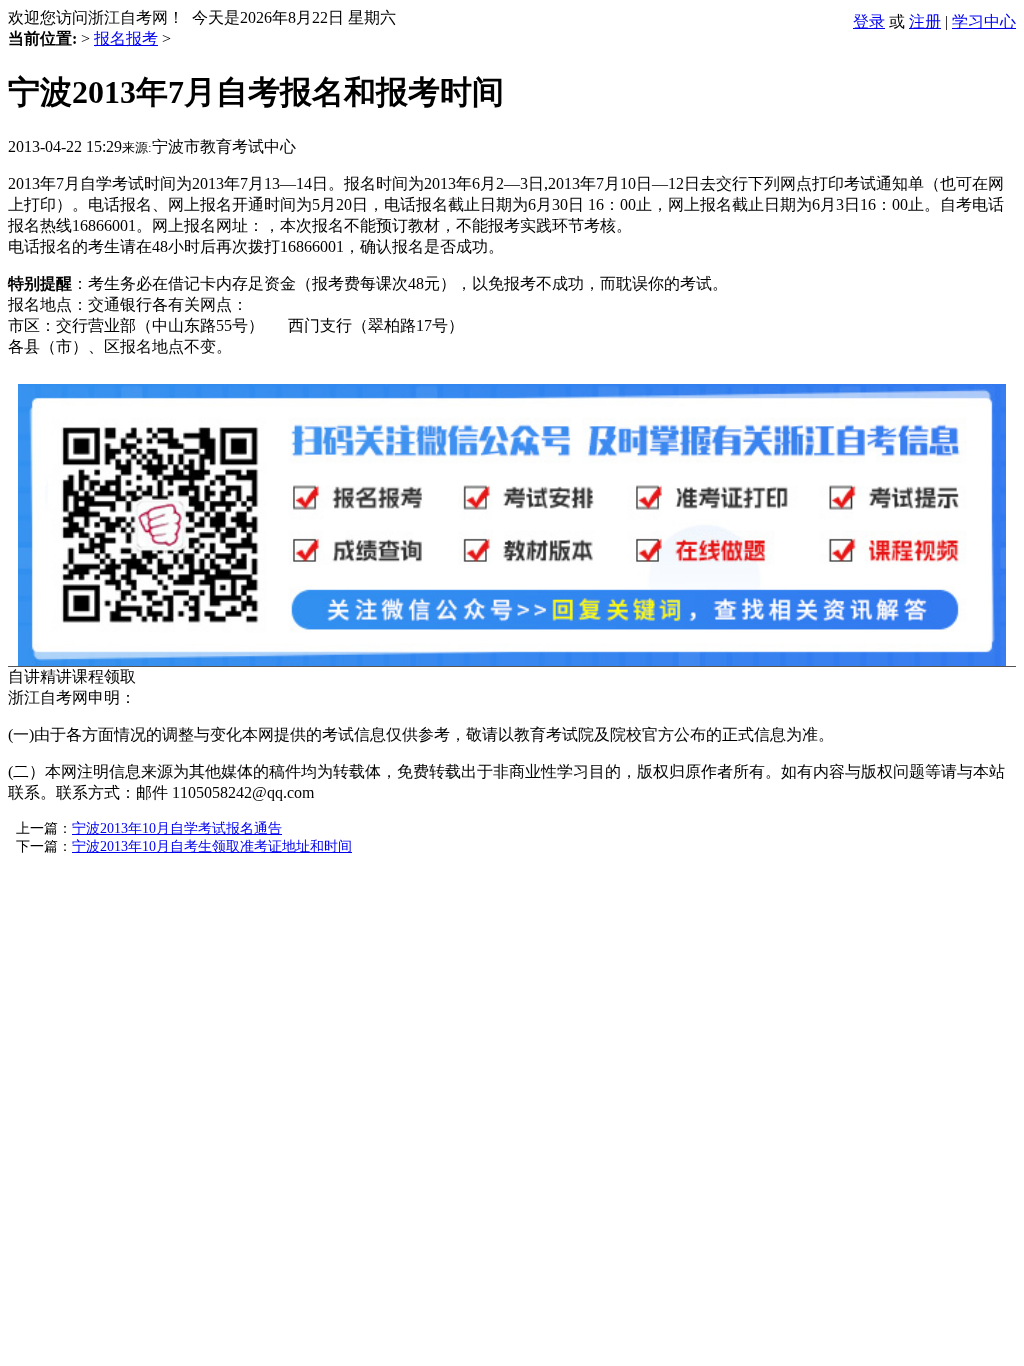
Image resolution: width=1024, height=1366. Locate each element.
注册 (925, 21)
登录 (869, 21)
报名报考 (126, 38)
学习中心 (984, 21)
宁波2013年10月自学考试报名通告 (177, 828)
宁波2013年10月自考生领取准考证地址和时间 (212, 846)
